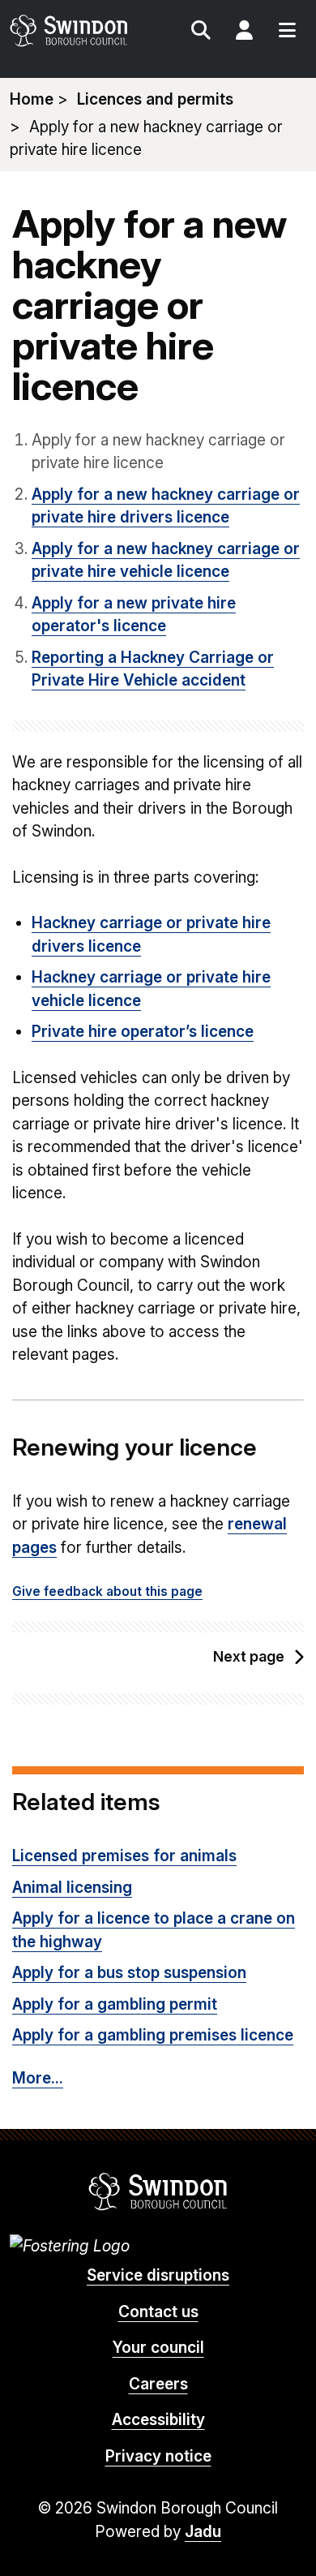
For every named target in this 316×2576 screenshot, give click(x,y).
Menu (287, 32)
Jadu (203, 2532)
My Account (244, 32)
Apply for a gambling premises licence (153, 2035)
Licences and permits (155, 99)
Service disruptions (158, 2275)
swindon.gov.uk (83, 30)
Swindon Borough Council (158, 2191)
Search (201, 32)
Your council (158, 2348)
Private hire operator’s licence (143, 1032)
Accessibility (158, 2420)
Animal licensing (72, 1888)
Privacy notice (158, 2456)
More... (38, 2078)
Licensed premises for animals (124, 1856)
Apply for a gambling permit (115, 2004)
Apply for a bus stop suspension (129, 1973)
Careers (158, 2384)
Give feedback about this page (107, 1591)
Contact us (158, 2312)
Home (32, 99)
